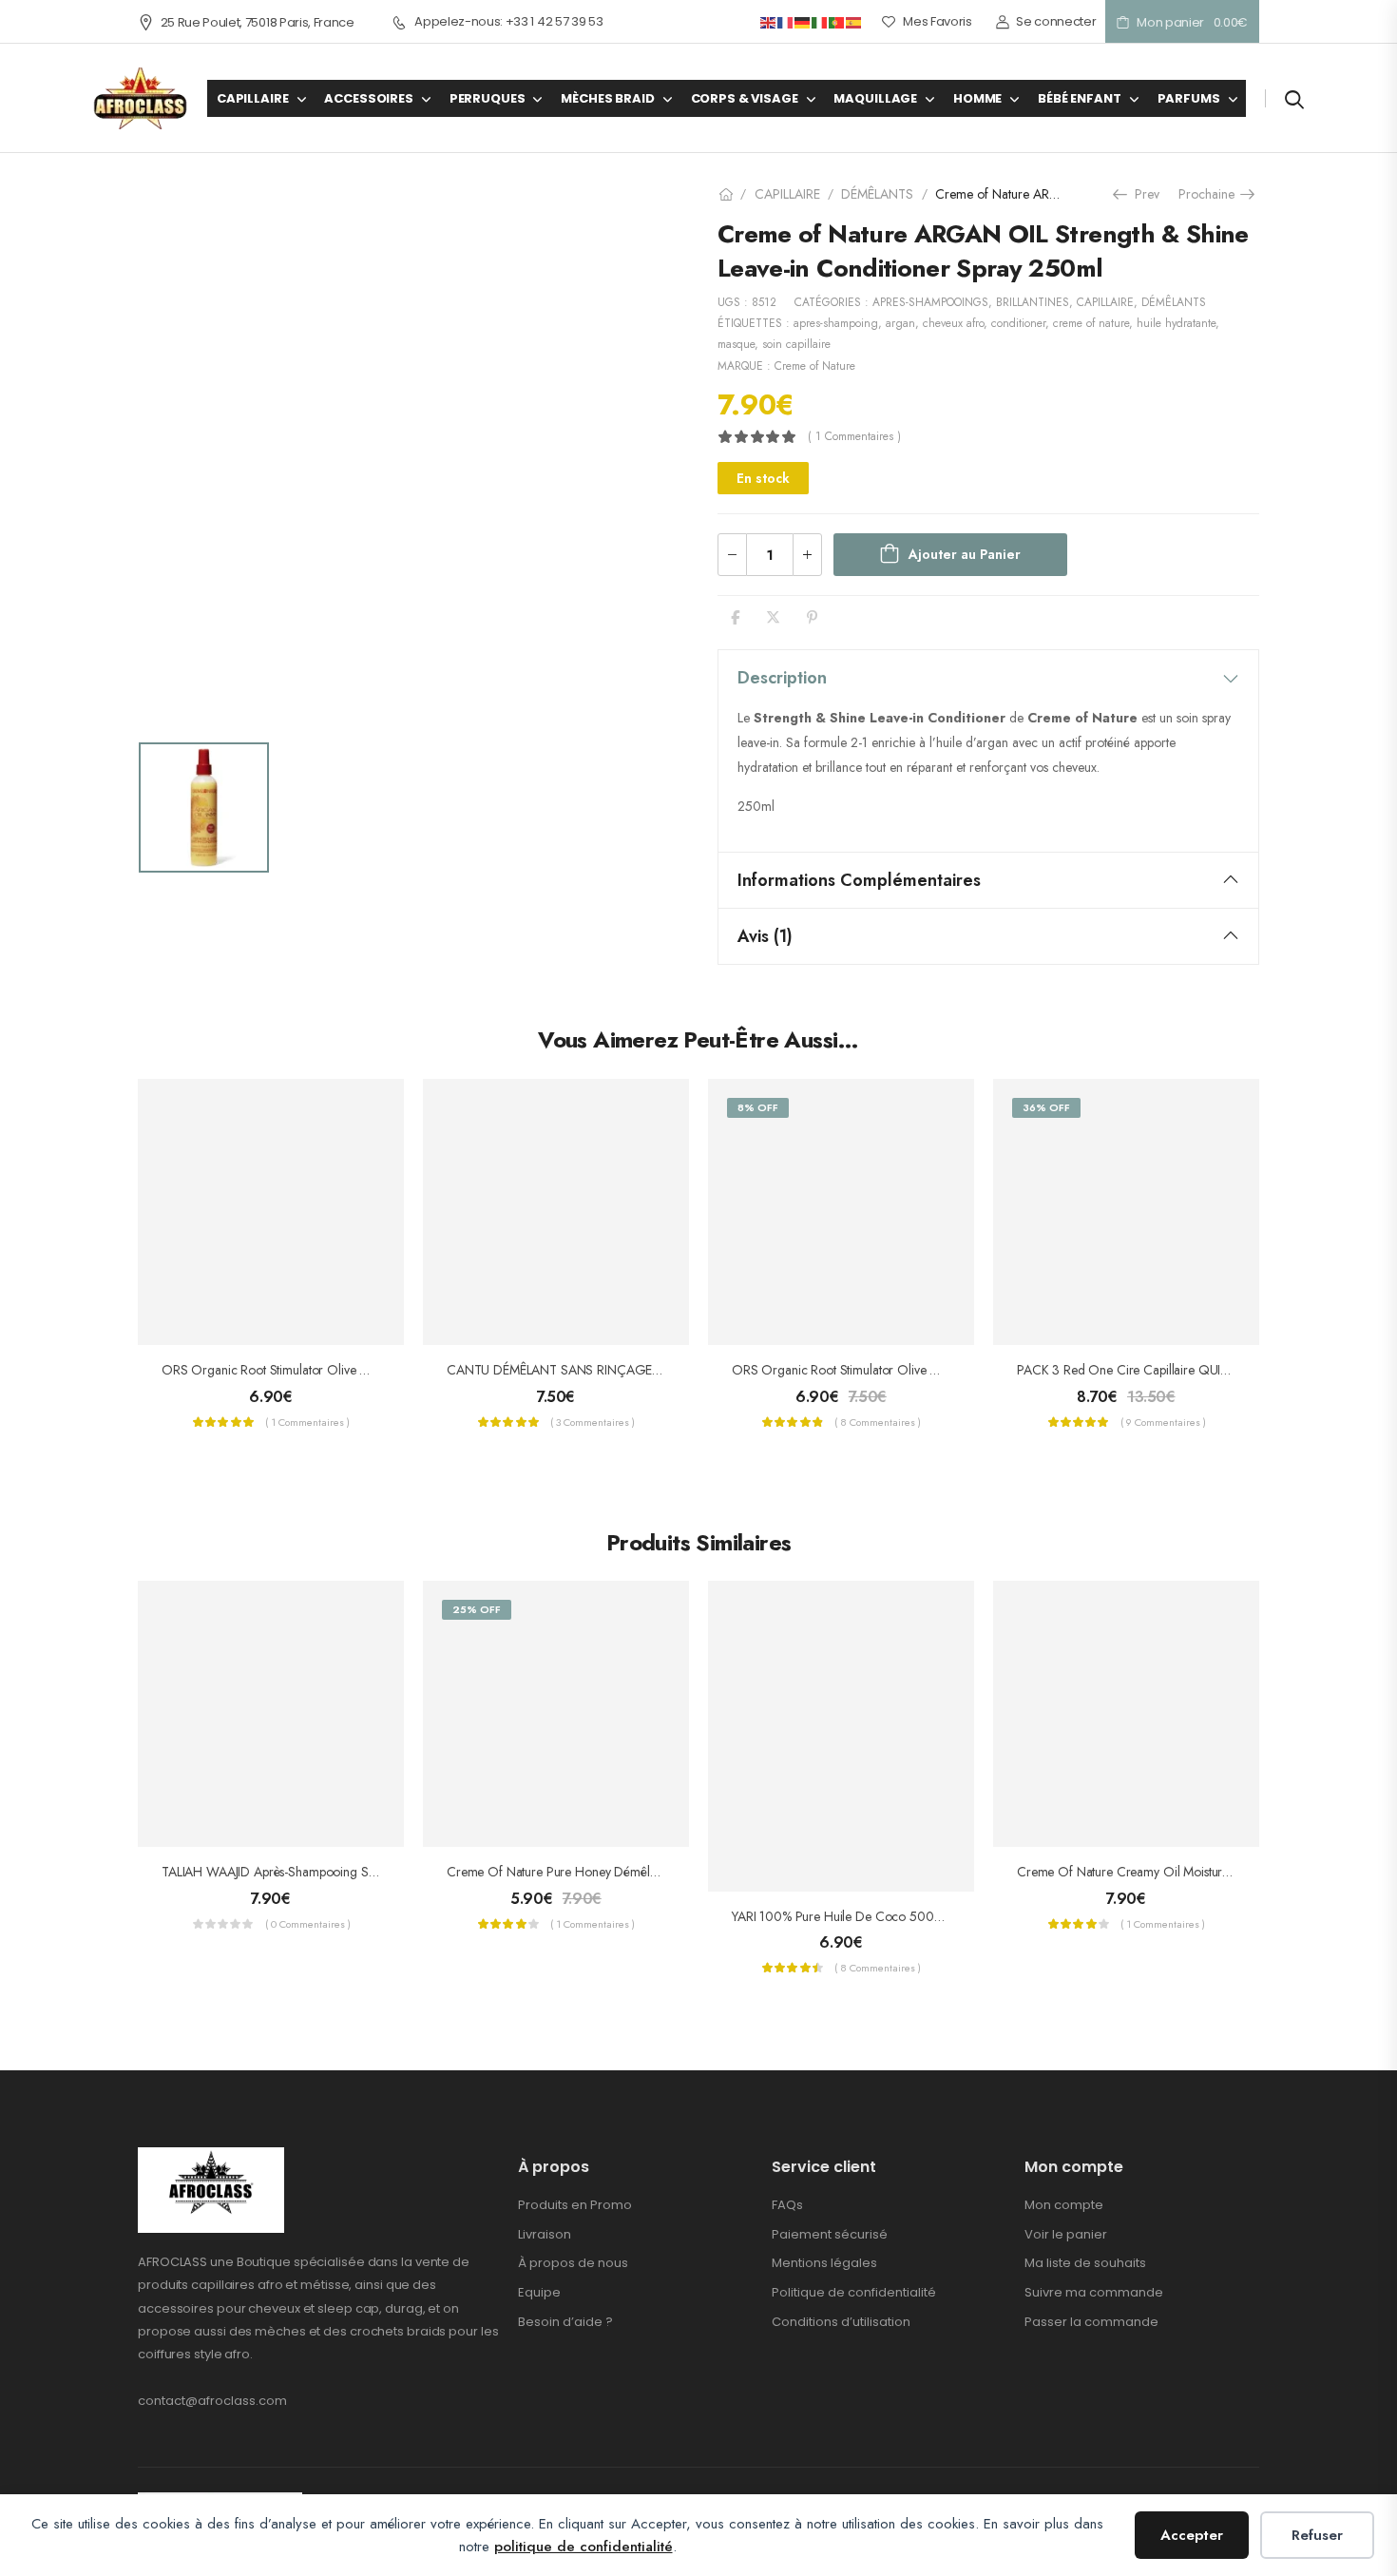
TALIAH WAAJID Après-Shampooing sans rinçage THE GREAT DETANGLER (370, 1872)
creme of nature (1091, 323)
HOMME (977, 98)
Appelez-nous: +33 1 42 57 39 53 (508, 22)
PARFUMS (1189, 98)
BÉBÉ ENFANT (1079, 98)
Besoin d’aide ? (565, 2322)
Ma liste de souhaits (1085, 2263)
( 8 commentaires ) (878, 1422)
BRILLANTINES (1033, 302)
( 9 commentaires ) (1163, 1422)
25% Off (477, 1609)
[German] (803, 21)
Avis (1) (765, 936)
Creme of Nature (815, 366)
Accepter (1192, 2535)
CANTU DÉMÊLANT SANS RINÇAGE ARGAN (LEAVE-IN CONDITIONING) (654, 1370)
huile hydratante (1176, 323)
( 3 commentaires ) (593, 1422)
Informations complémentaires (859, 880)
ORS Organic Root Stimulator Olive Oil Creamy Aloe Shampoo (335, 1370)
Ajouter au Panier (965, 554)
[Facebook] (735, 617)
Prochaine (1211, 194)
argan (900, 323)
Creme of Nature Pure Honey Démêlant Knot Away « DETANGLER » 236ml (654, 1872)
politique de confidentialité (584, 2547)
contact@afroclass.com (212, 2401)
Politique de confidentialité (854, 2292)
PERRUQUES (488, 98)
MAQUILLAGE (875, 98)
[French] (786, 21)
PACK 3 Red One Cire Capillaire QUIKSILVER (1141, 1370)
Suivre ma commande (1094, 2292)
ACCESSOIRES (368, 98)
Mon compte (1064, 2205)
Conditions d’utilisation (841, 2322)
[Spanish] (854, 21)
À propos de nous (573, 2263)
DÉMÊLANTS (877, 194)
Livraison (545, 2234)
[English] (769, 21)
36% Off (1046, 1107)
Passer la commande (1091, 2322)
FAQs (787, 2205)
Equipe (539, 2292)
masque (736, 344)
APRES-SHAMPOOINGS (930, 302)
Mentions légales (824, 2263)
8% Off (758, 1107)
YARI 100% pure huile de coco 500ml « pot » (860, 1916)
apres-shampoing (836, 323)
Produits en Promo (575, 2205)
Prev (1145, 194)
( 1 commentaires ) (854, 437)
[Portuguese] (837, 21)
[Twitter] (773, 617)
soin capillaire (796, 344)
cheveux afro (953, 323)
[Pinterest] (812, 617)
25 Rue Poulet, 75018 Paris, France (258, 22)
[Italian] (820, 21)
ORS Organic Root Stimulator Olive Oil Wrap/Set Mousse (889, 1370)
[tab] (988, 678)
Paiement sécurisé (830, 2234)
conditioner (1018, 323)
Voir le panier (1066, 2234)
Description (782, 678)
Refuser (1317, 2535)
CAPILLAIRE (253, 98)
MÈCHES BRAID (607, 98)
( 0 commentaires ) (308, 1924)
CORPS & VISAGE (745, 98)
